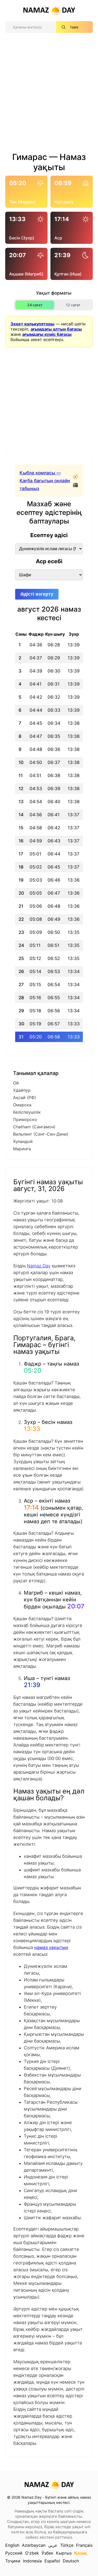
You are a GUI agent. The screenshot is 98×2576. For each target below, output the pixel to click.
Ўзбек (47, 2553)
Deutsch (71, 2561)
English (12, 2545)
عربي (53, 2545)
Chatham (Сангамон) (34, 1127)
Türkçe (67, 2545)
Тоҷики (13, 2561)
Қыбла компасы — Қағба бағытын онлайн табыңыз (45, 481)
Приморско (25, 1119)
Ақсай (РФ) (25, 1097)
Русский (14, 2553)
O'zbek (32, 2553)
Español (52, 2561)
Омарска (22, 1105)
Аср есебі (49, 561)
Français (84, 2545)
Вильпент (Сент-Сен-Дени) (41, 1134)
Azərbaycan (34, 2545)
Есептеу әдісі (49, 535)
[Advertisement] (49, 97)
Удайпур (22, 1090)
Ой (16, 1083)
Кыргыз (64, 2553)
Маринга (22, 1149)
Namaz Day (39, 1266)
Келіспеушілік (27, 1112)
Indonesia (32, 2561)
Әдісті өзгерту (37, 594)
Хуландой (23, 1141)
